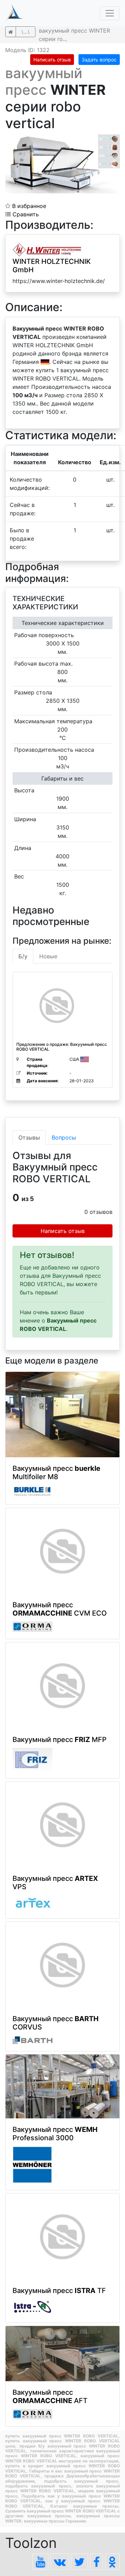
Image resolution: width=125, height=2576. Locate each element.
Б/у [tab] (23, 956)
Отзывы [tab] (29, 1137)
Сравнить (25, 214)
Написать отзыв (52, 60)
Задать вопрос (99, 60)
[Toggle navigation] (110, 13)
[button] (114, 141)
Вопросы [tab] (64, 1137)
